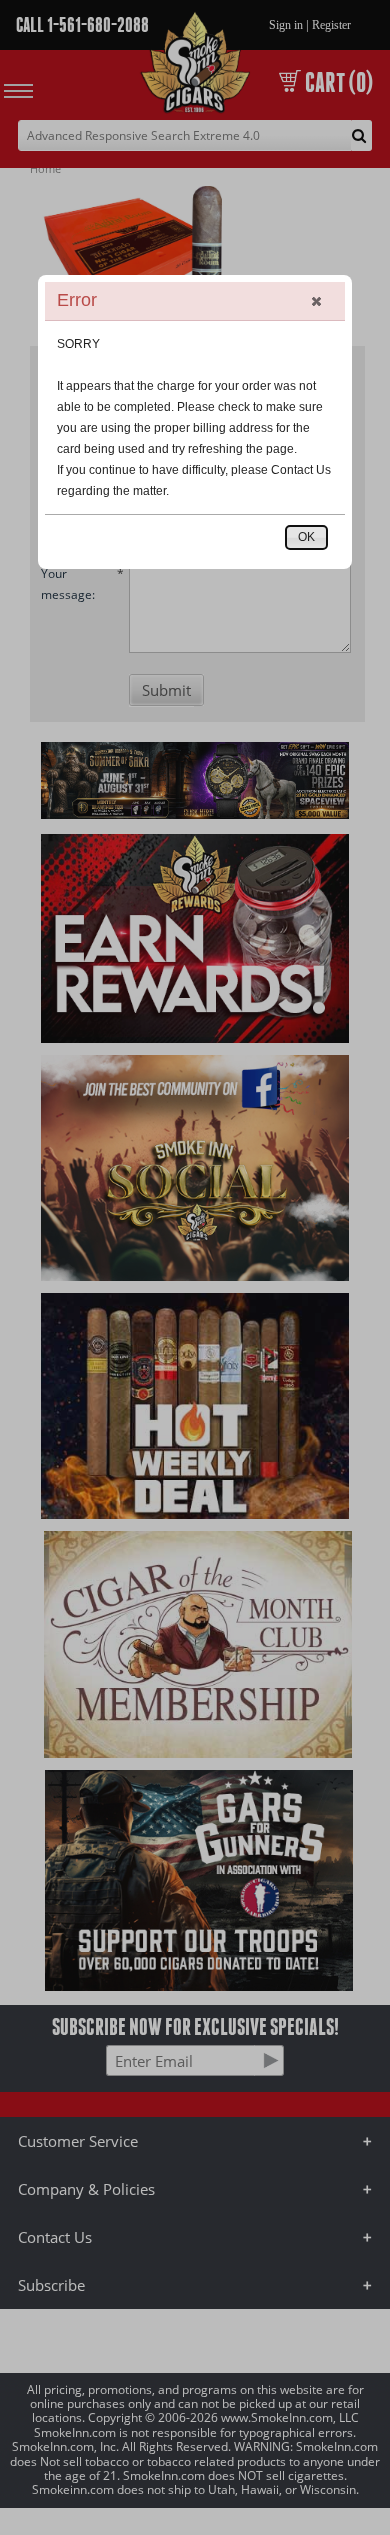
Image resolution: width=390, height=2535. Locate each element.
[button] (316, 301)
